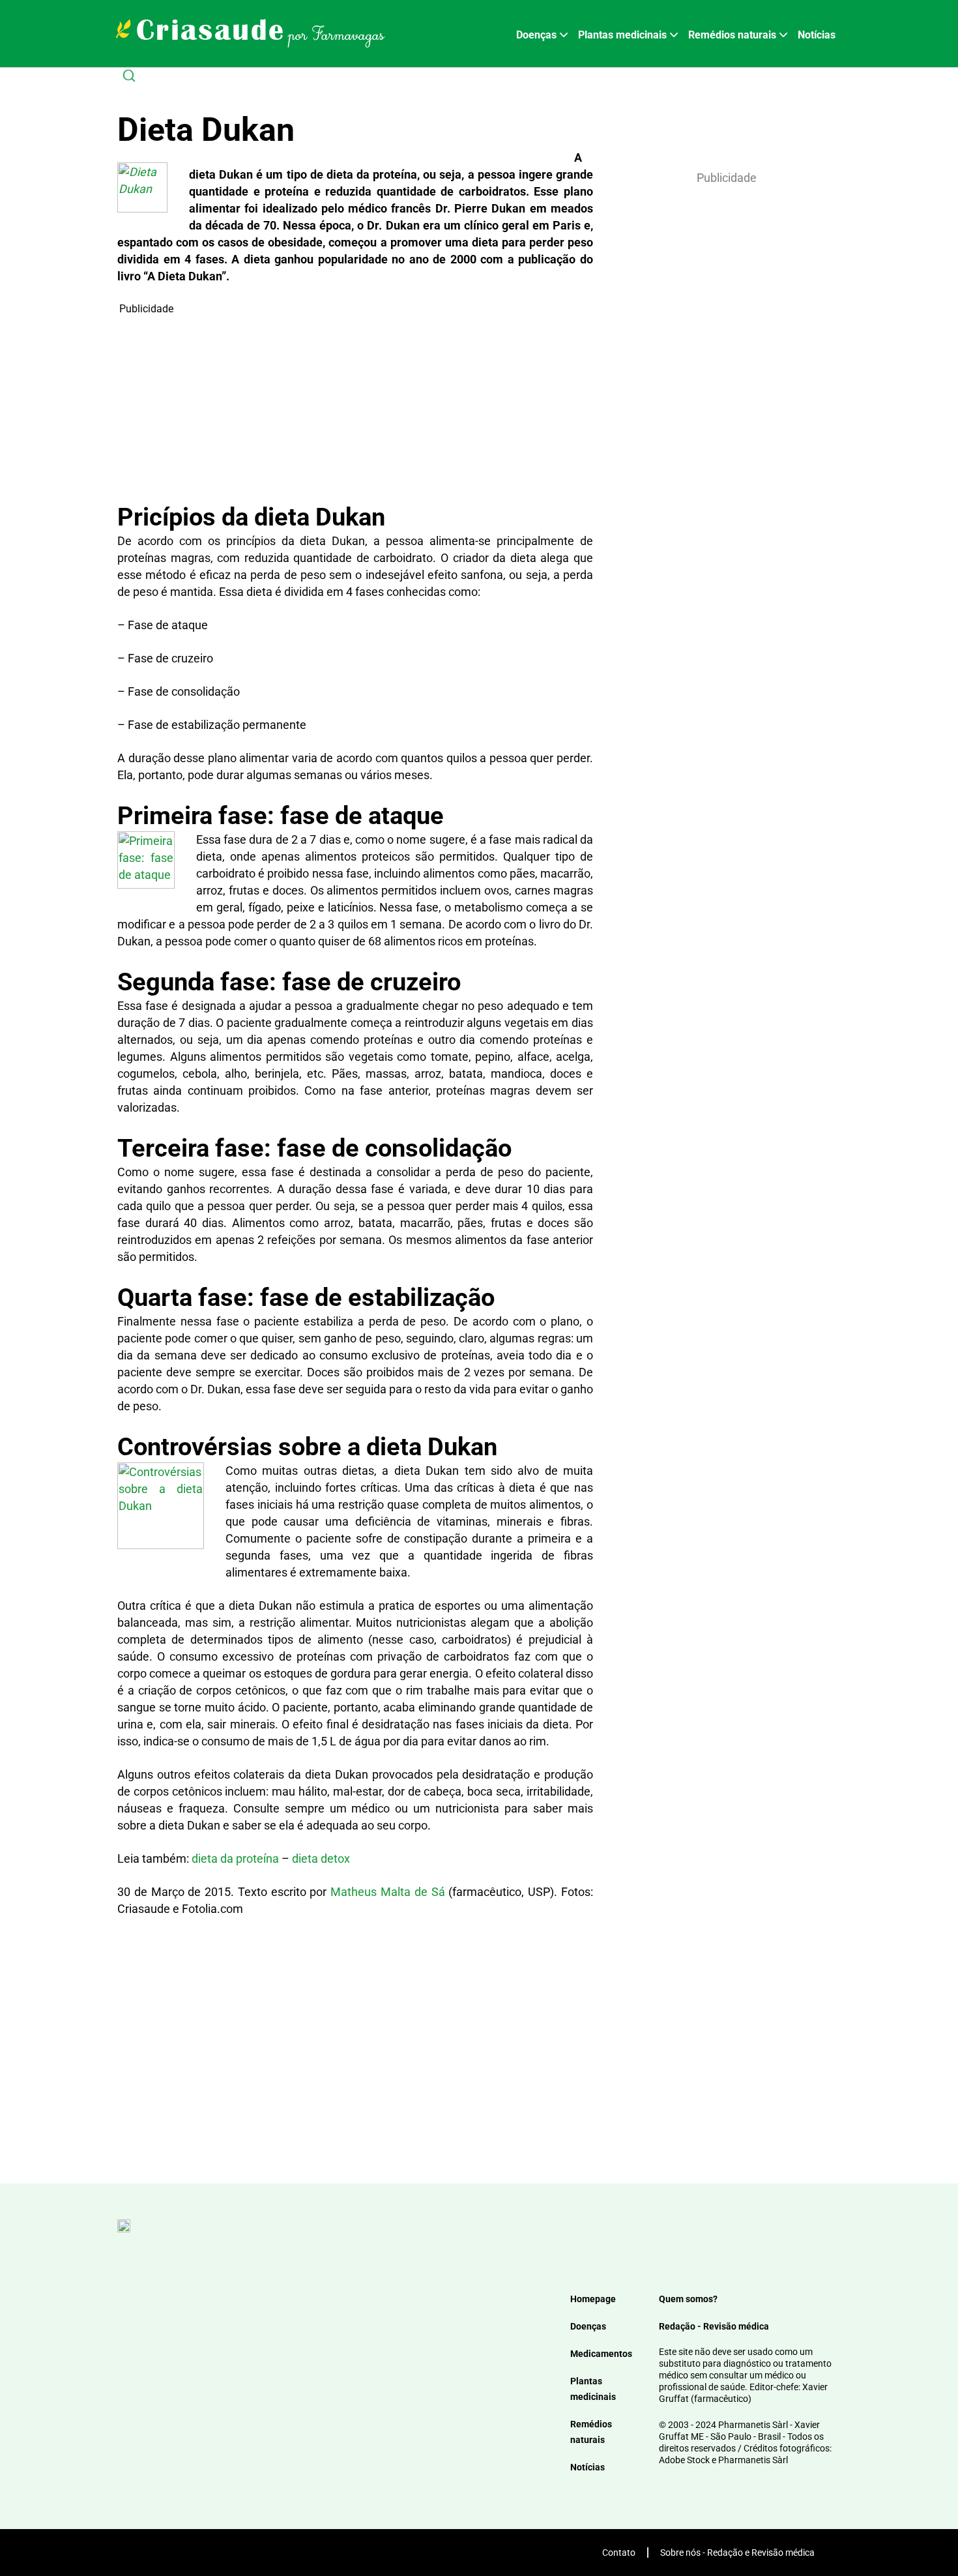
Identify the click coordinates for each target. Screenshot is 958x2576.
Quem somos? (688, 2299)
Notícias (817, 35)
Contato (619, 2553)
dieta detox (321, 1858)
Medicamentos (601, 2354)
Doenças (536, 35)
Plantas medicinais (622, 35)
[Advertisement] (355, 408)
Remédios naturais (732, 35)
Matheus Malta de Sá (387, 1892)
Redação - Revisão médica (714, 2326)
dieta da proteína (235, 1858)
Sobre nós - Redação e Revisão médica (737, 2553)
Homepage (593, 2299)
